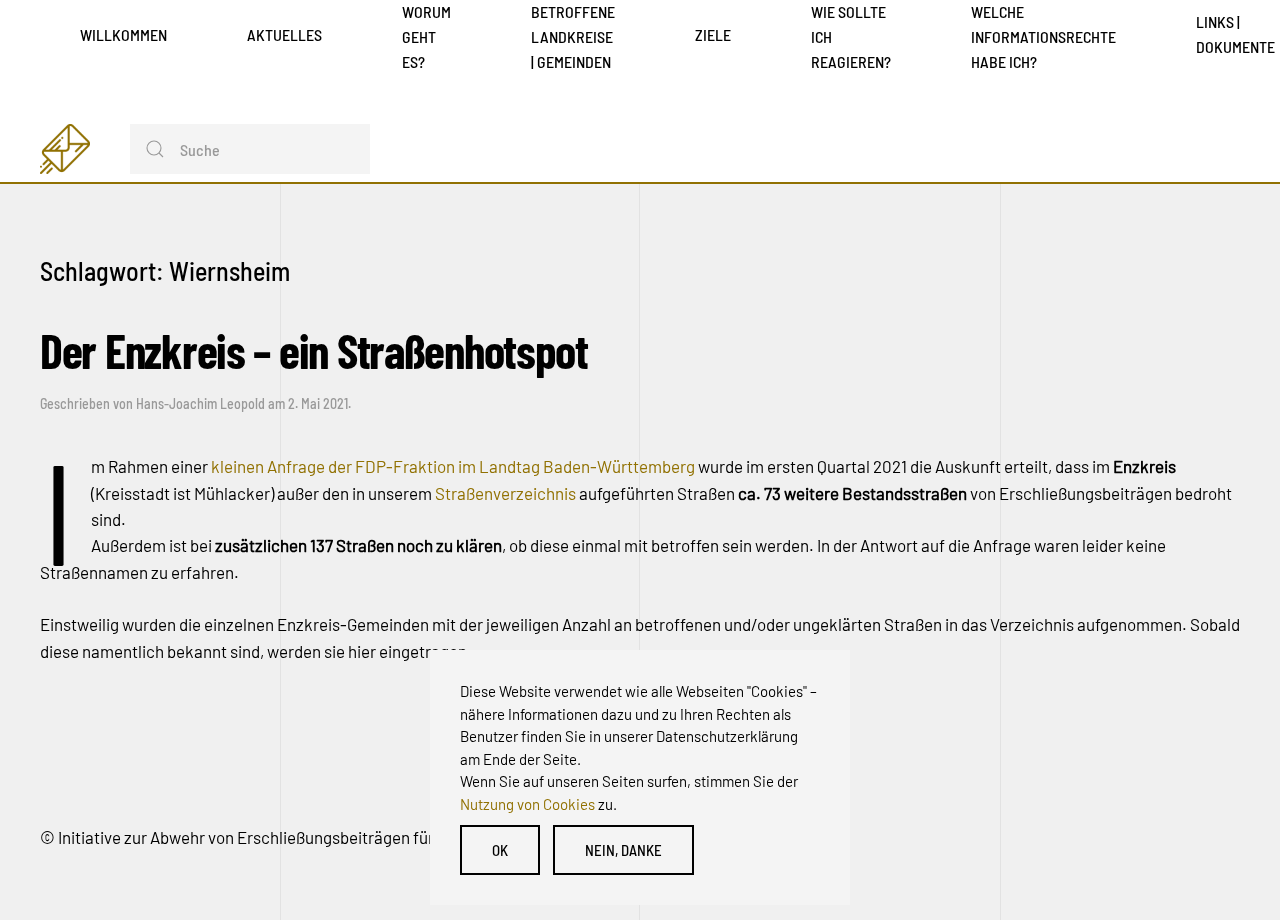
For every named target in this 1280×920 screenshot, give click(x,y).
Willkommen (123, 34)
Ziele (713, 34)
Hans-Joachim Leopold (200, 403)
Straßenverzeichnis (507, 493)
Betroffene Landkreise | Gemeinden (573, 36)
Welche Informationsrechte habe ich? (1043, 36)
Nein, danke (623, 850)
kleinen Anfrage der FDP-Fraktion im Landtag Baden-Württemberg (453, 466)
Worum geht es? (426, 36)
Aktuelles (284, 34)
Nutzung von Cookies (527, 804)
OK (500, 850)
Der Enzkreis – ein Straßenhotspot (314, 350)
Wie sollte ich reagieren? (851, 36)
